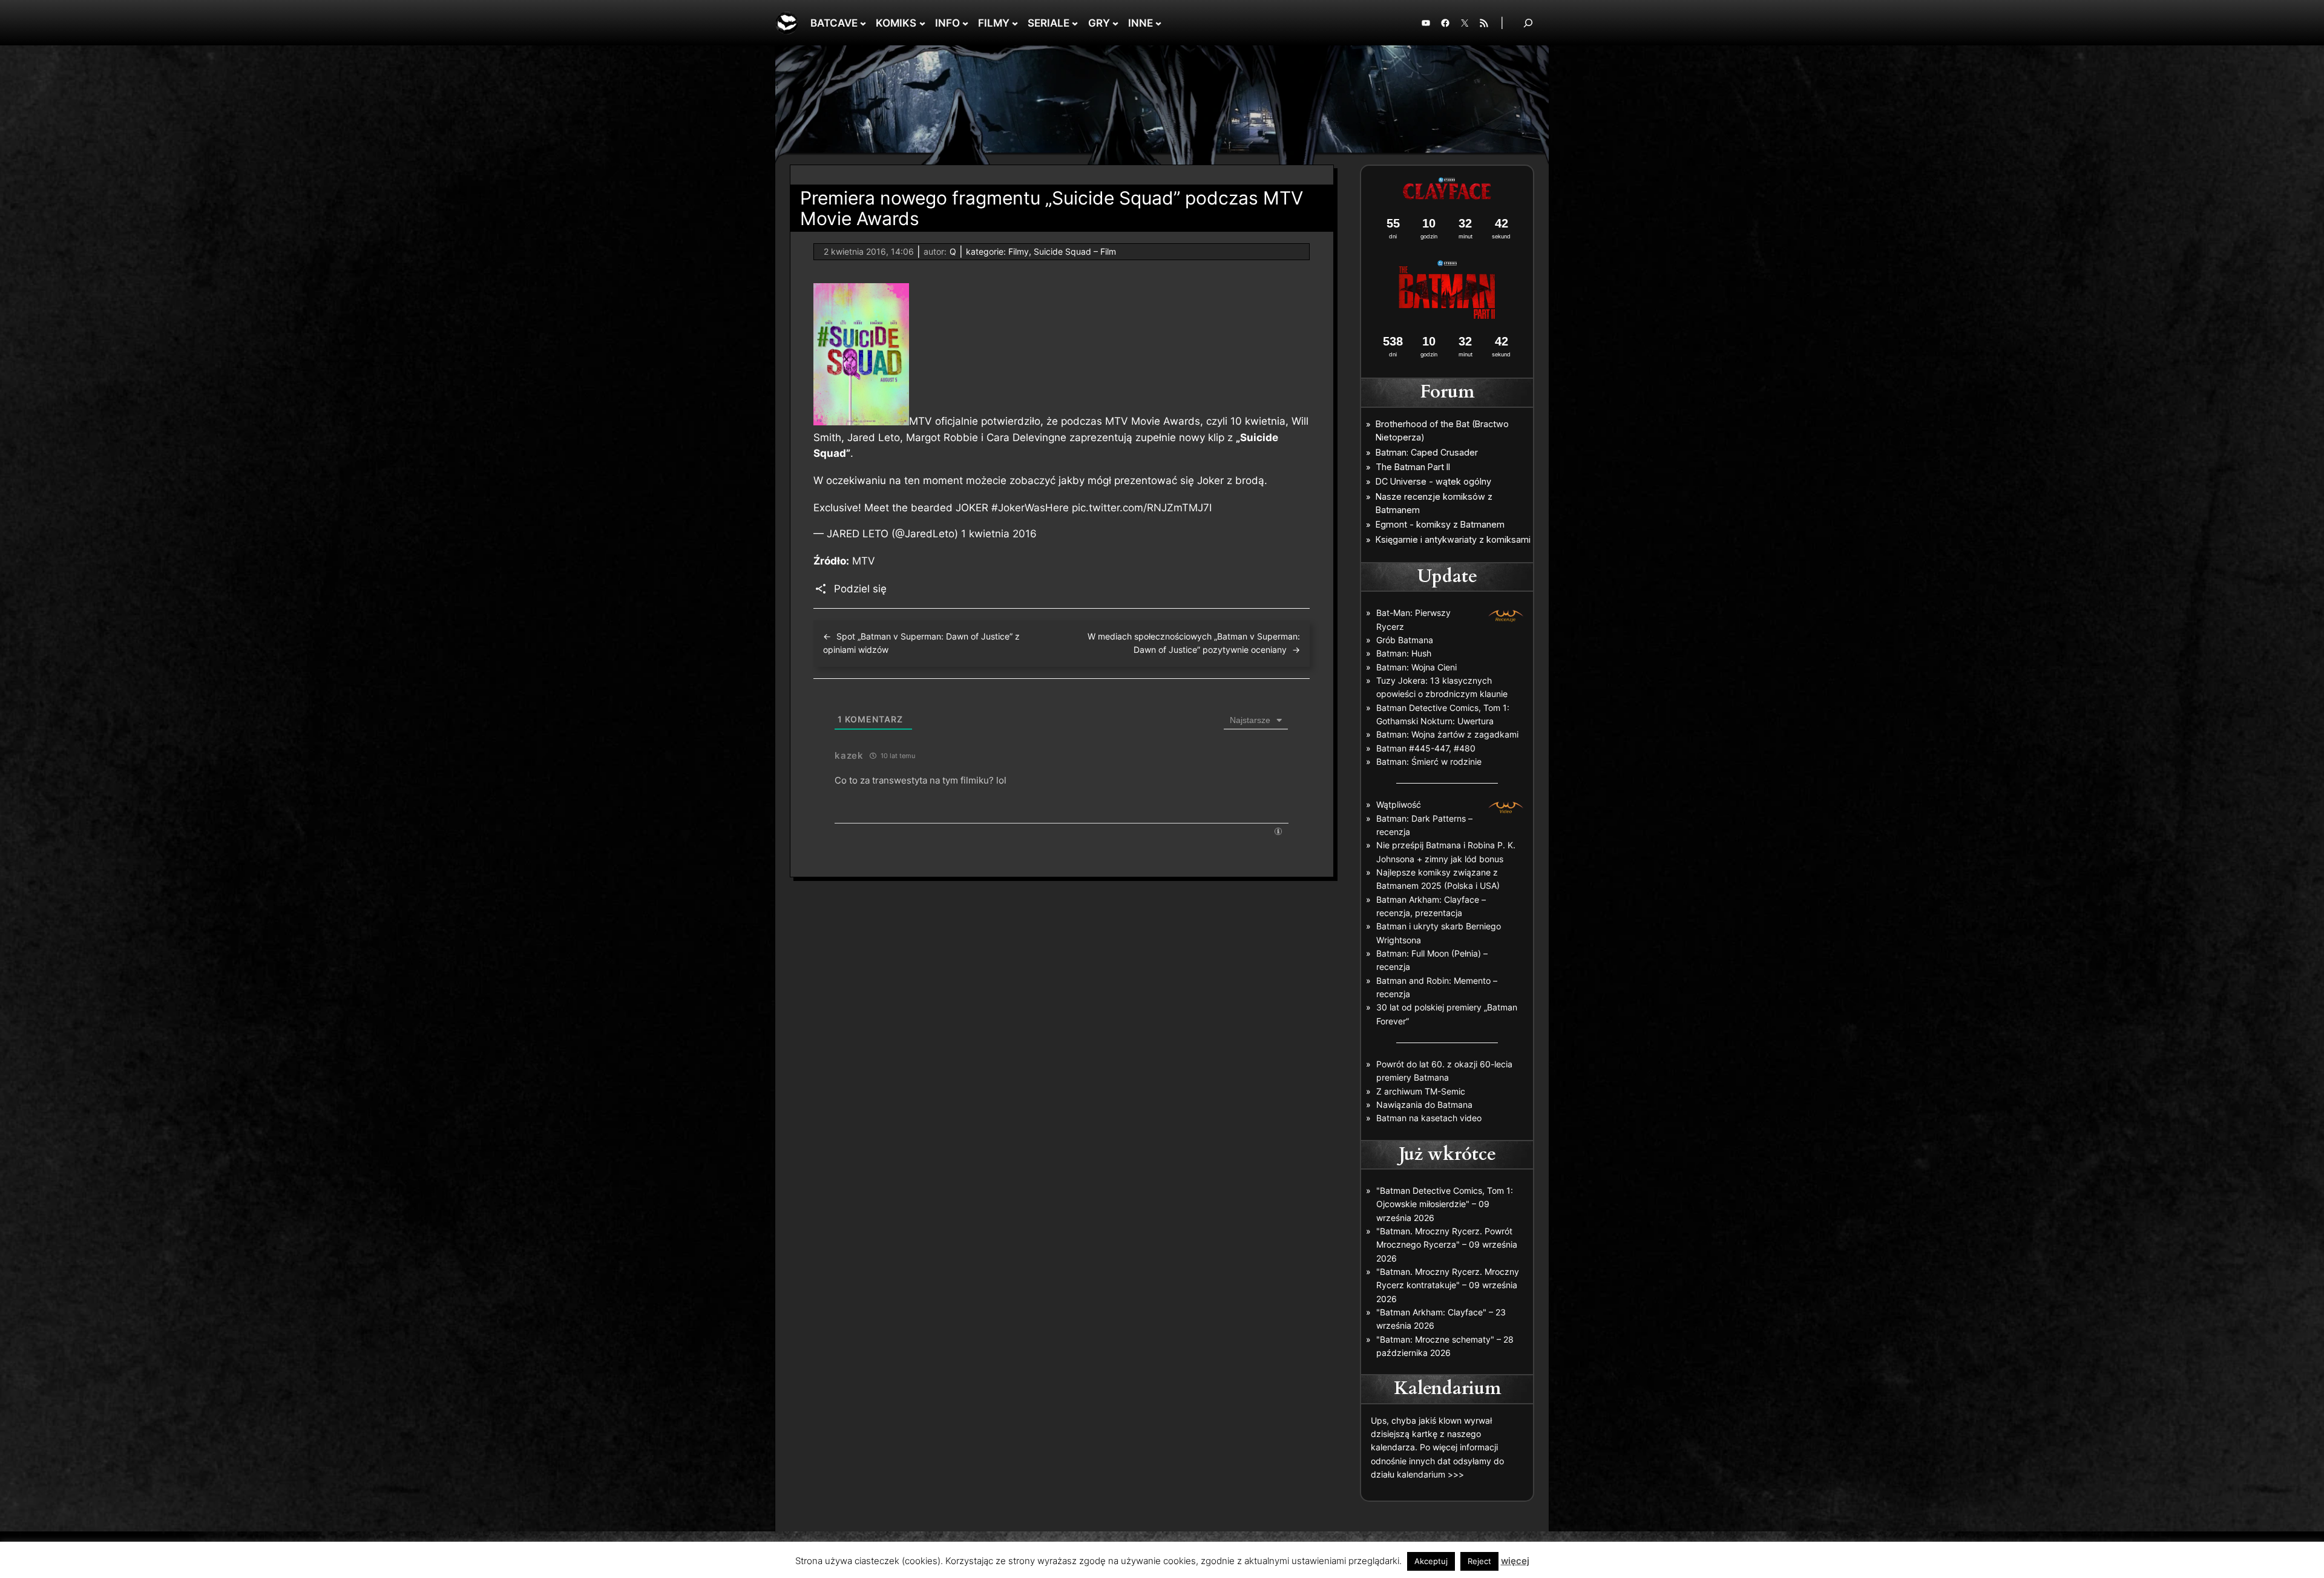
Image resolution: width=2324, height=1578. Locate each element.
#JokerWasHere (1030, 508)
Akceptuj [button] (1431, 1561)
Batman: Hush (1404, 653)
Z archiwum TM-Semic (1421, 1091)
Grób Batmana (1405, 640)
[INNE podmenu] (1158, 23)
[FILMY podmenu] (1015, 23)
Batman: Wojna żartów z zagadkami (1447, 734)
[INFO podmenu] (965, 23)
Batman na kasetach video (1429, 1118)
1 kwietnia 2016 (999, 534)
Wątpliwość (1399, 804)
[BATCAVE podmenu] (863, 23)
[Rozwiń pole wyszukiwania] (1528, 23)
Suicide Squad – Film (1075, 251)
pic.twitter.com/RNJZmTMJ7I (1142, 508)
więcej (1515, 1561)
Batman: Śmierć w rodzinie (1429, 761)
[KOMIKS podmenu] (922, 23)
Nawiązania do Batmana (1424, 1105)
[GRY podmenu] (1115, 23)
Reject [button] (1479, 1561)
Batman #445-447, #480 (1426, 748)
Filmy (1019, 251)
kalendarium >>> (1430, 1474)
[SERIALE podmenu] (1075, 23)
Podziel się (860, 589)
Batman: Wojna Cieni (1416, 667)
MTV (864, 561)
